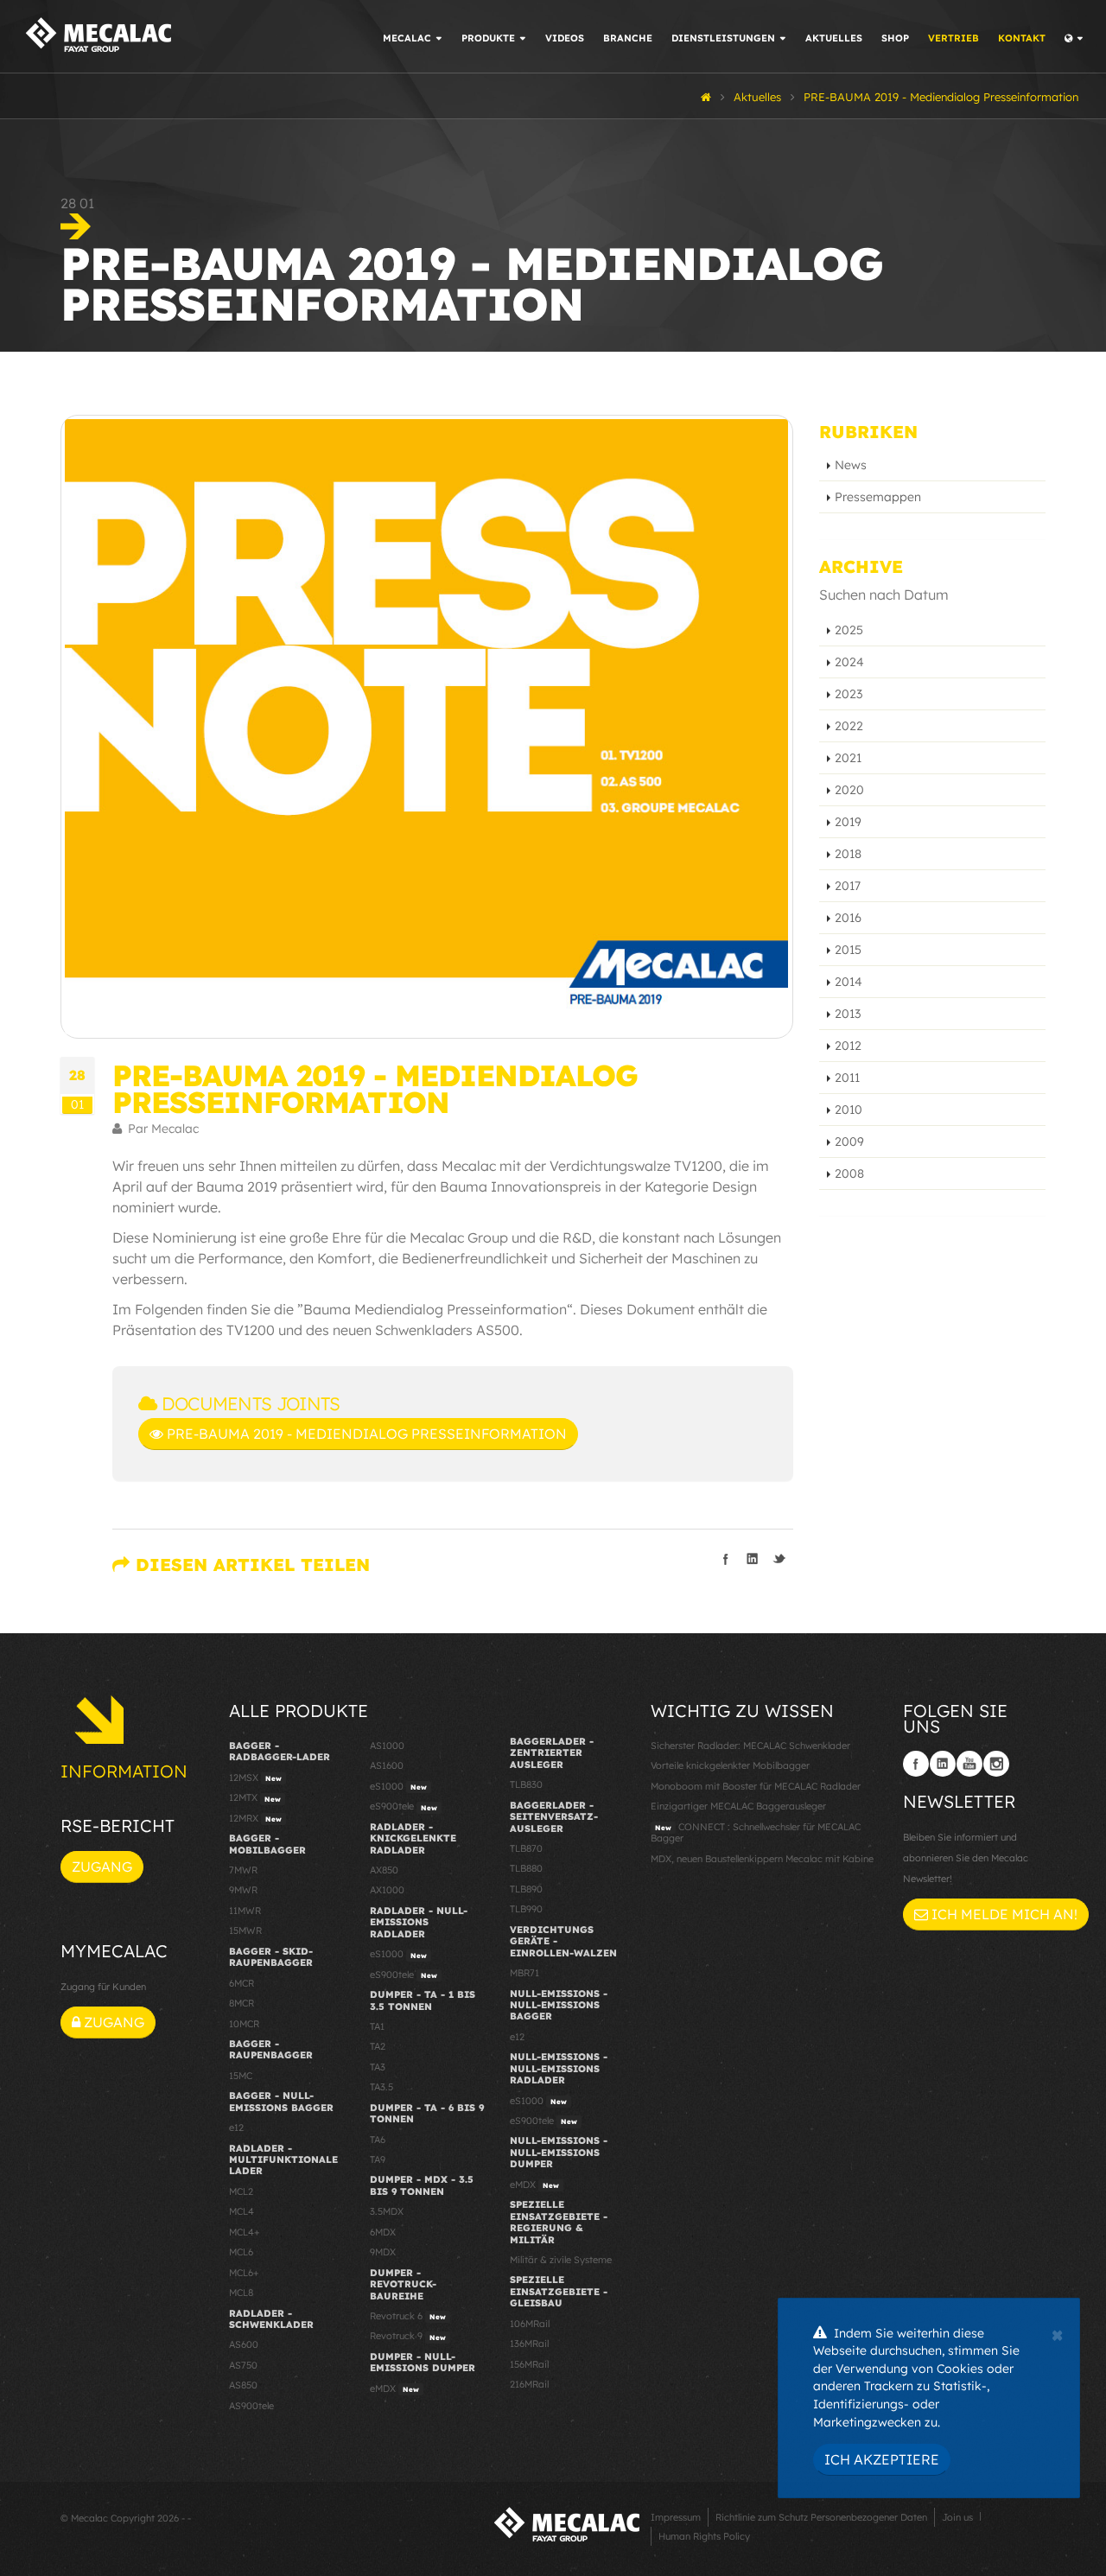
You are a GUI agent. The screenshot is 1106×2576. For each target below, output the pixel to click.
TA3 (378, 2067)
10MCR (244, 2024)
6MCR (242, 1983)
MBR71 (524, 1973)
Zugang (102, 1867)
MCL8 (241, 2293)
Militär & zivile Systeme (561, 2260)
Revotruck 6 (408, 2316)
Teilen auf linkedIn (753, 1559)
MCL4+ (245, 2232)
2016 (848, 918)
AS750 (243, 2365)
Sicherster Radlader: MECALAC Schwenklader (750, 1746)
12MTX (255, 1797)
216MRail (529, 2384)
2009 (849, 1142)
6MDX (383, 2232)
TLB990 (526, 1909)
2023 (849, 694)
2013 (848, 1014)
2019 (848, 822)
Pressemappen (878, 497)
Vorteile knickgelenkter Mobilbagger (730, 1765)
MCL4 (242, 2211)
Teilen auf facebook (726, 1559)
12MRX (255, 1818)
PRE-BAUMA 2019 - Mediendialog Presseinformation (365, 1434)
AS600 (244, 2344)
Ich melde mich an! (1003, 1914)
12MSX (255, 1778)
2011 (847, 1078)
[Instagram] (996, 1764)
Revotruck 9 (408, 2336)
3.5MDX (387, 2211)
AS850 (243, 2385)
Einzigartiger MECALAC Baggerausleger (738, 1806)
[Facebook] (916, 1764)
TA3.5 (381, 2087)
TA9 (378, 2159)
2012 (848, 1046)
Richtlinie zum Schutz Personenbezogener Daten (821, 2517)
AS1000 (387, 1746)
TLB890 (526, 1889)
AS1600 (387, 1765)
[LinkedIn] (943, 1764)
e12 (236, 2128)
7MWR (243, 1870)
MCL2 (241, 2191)
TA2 (378, 2046)
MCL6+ (244, 2273)
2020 (849, 790)
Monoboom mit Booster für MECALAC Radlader (756, 1786)
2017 (848, 886)
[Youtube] (969, 1764)
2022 (849, 726)
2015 (848, 950)
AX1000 (387, 1890)
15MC (241, 2076)
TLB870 (526, 1848)
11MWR (245, 1911)
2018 (848, 854)
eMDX (394, 2388)
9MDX (383, 2252)
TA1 (377, 2026)
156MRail (529, 2364)
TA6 (378, 2140)
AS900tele (251, 2406)
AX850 (384, 1870)
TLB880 (526, 1868)
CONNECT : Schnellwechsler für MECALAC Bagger (756, 1832)
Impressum (676, 2517)
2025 (849, 630)
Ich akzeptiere (882, 2459)
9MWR (243, 1890)
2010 (849, 1110)
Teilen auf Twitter (779, 1559)
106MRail (530, 2324)
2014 (849, 982)
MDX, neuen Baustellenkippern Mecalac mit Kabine (762, 1859)
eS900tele (404, 1806)
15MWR (245, 1930)
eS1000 (398, 1786)
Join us (957, 2517)
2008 (849, 1174)
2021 (848, 758)
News (851, 465)
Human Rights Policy (704, 2536)
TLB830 (526, 1784)
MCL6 (241, 2252)
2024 (849, 662)
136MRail (529, 2344)
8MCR (242, 2003)
